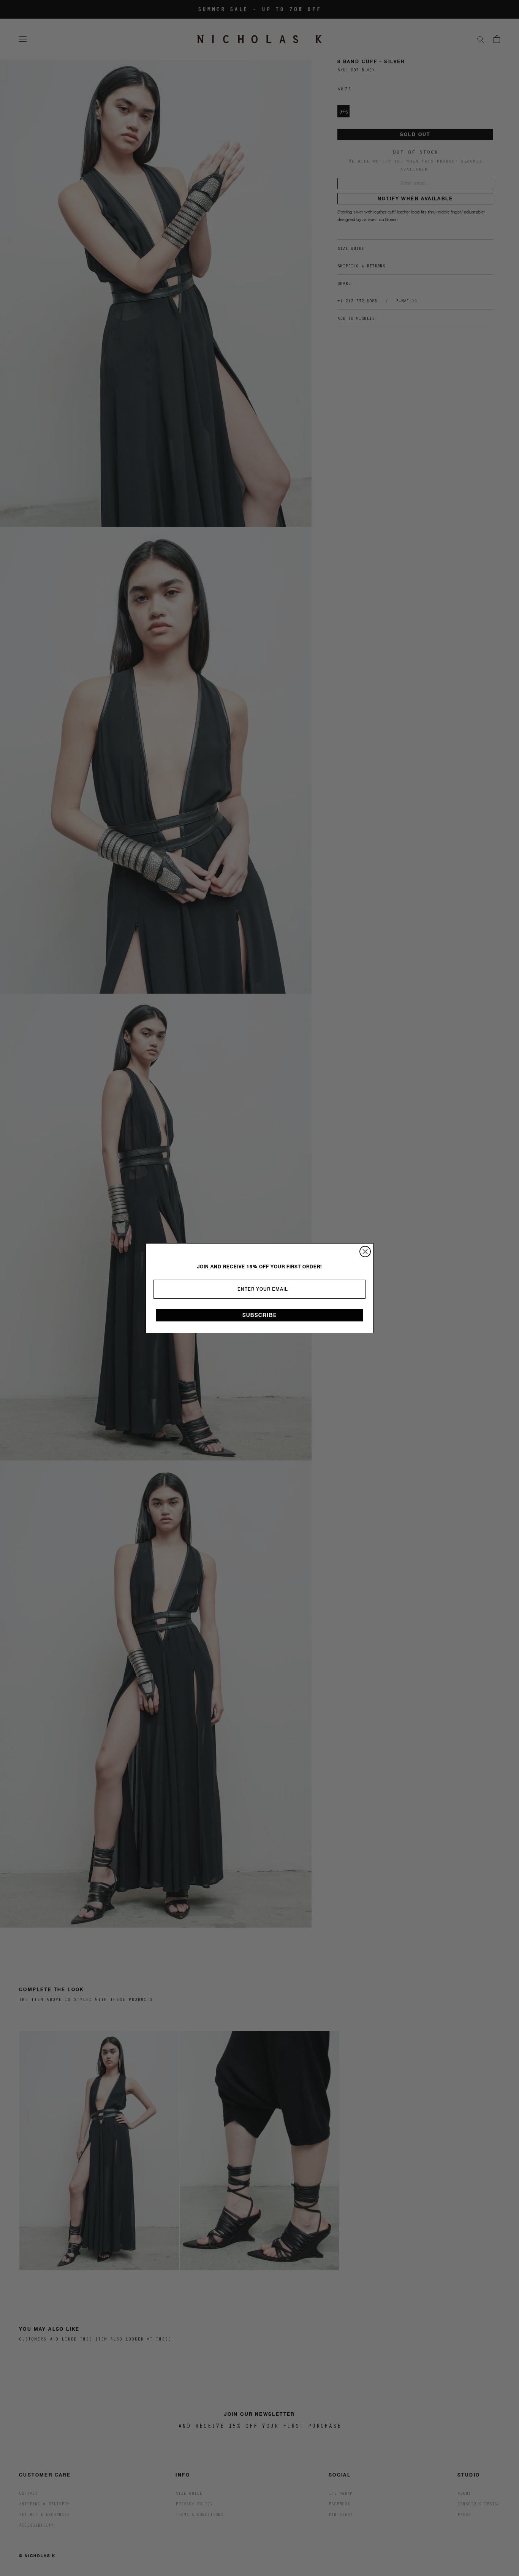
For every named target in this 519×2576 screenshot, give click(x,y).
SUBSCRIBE (260, 1315)
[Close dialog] (365, 1252)
